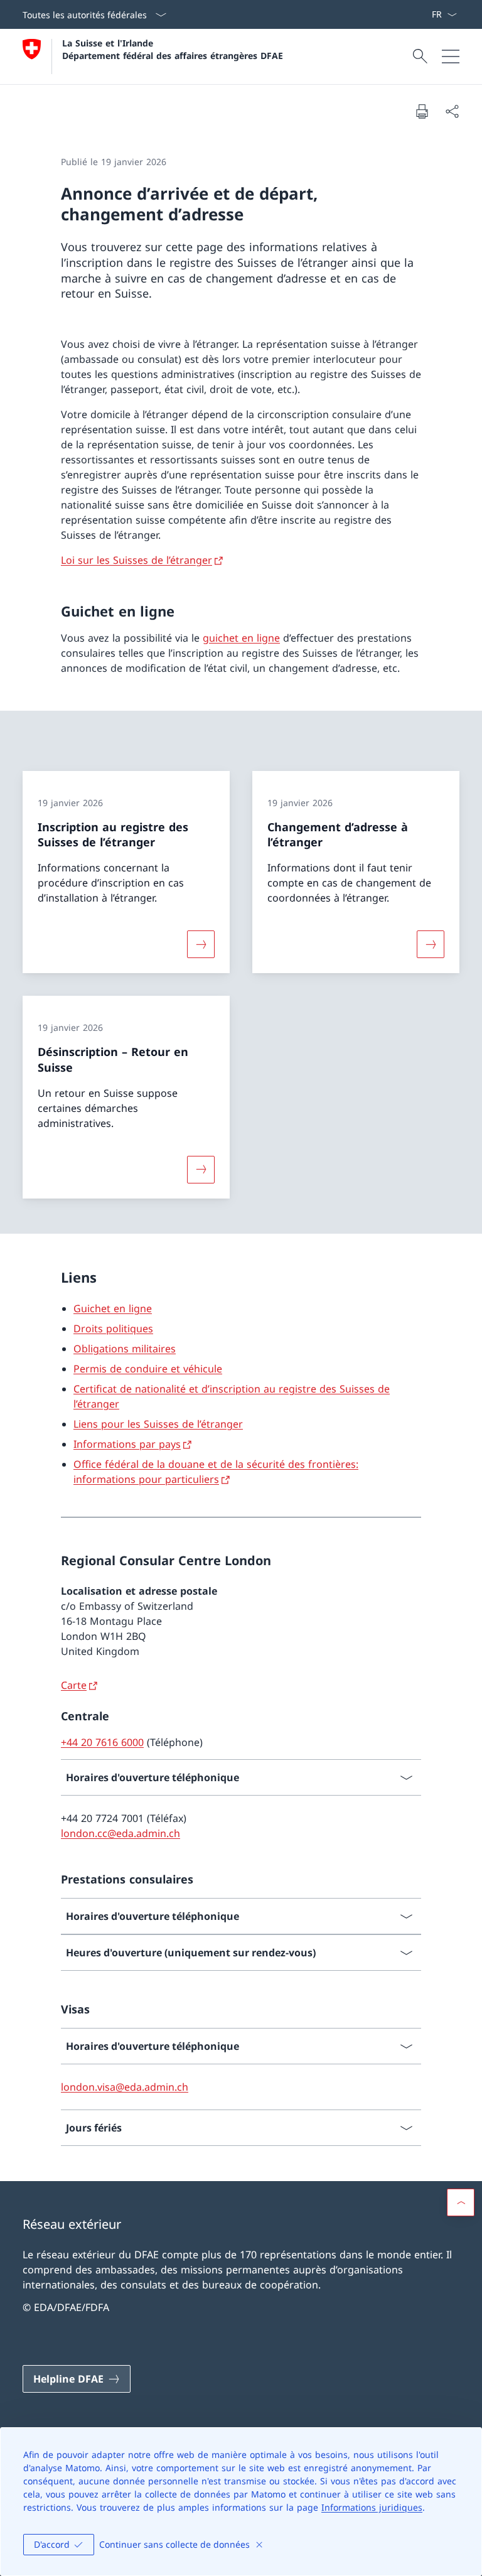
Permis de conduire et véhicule (148, 1369)
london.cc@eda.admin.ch (120, 1833)
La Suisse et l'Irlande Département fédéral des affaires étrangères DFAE (173, 49)
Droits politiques (113, 1328)
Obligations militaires (125, 1349)
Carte (74, 1685)
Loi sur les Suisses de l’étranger (137, 560)
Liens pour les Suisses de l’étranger (158, 1424)
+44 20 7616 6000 (102, 1742)
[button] (461, 2202)
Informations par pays (127, 1444)
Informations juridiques (372, 2507)
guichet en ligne (241, 638)
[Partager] (452, 111)
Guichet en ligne (113, 1308)
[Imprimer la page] (422, 111)
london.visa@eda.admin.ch (125, 2087)
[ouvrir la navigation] (451, 57)
